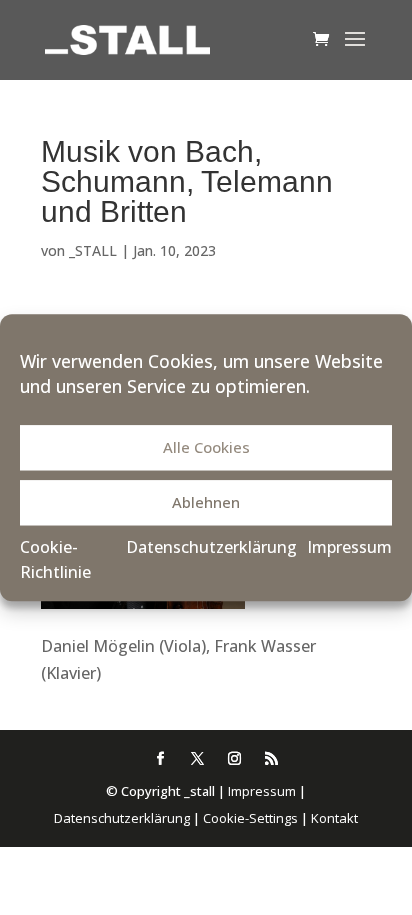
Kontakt (334, 818)
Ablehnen (206, 503)
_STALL (93, 250)
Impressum (349, 547)
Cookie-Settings (250, 818)
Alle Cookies (206, 448)
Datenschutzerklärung (211, 547)
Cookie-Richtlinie (55, 560)
